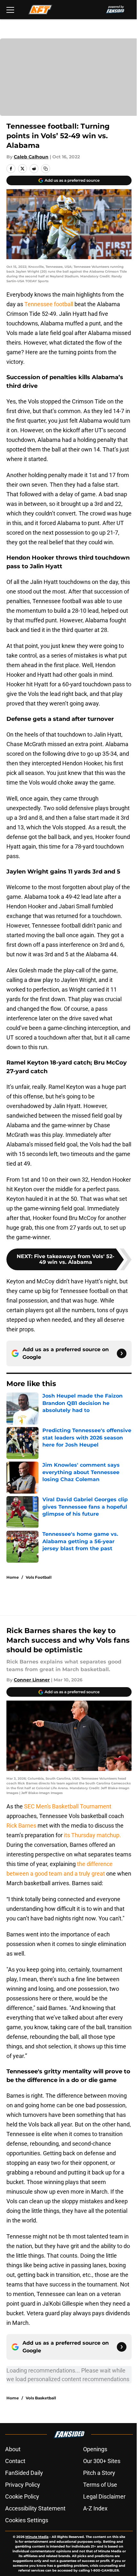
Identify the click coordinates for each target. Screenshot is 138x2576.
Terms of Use (100, 2485)
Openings (95, 2449)
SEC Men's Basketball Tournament (68, 1806)
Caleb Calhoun (31, 157)
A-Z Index (95, 2508)
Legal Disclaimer (104, 2496)
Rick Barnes (22, 1826)
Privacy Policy (23, 2485)
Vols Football (39, 1577)
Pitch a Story (99, 2473)
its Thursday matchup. (92, 1835)
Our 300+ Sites (102, 2461)
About (13, 2449)
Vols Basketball (41, 2398)
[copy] (46, 169)
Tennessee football (49, 304)
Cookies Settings (27, 2520)
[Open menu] (10, 10)
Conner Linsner (32, 1680)
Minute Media (37, 2537)
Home (13, 1577)
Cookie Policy (22, 2496)
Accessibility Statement (35, 2508)
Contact (15, 2461)
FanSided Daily (24, 2473)
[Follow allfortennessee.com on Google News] (122, 1353)
